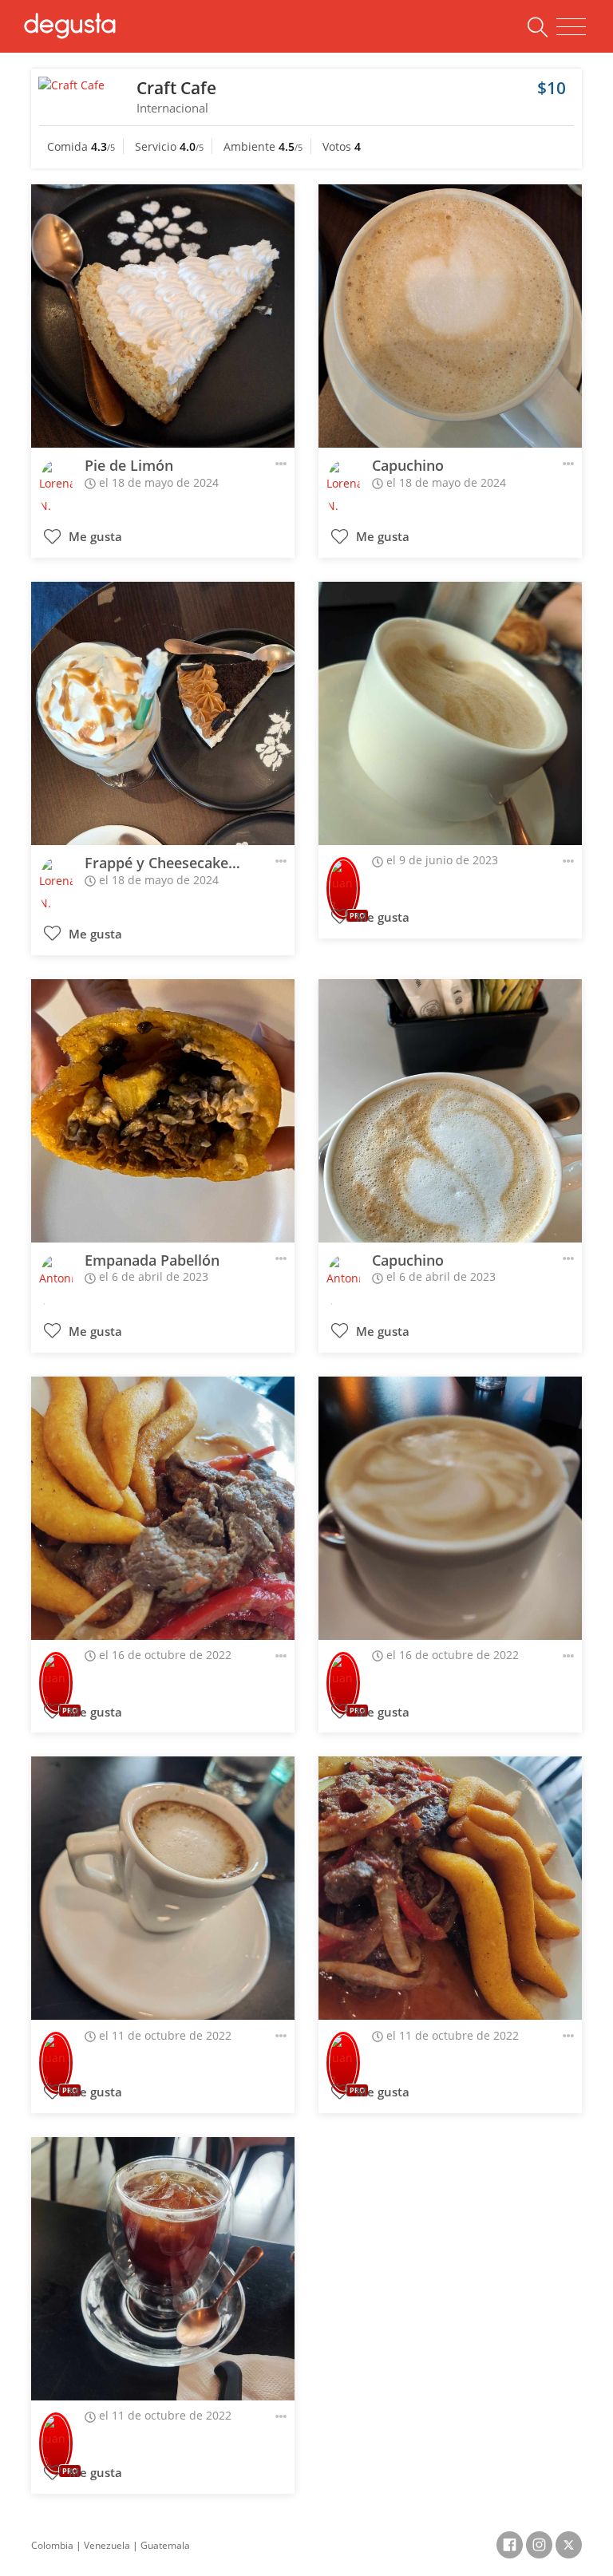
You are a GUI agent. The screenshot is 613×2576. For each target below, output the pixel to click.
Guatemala (165, 2545)
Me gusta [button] (94, 537)
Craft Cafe (176, 88)
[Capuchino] (450, 316)
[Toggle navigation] (571, 27)
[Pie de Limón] (163, 316)
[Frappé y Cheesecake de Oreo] (163, 713)
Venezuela (107, 2545)
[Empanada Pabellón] (163, 1111)
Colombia (52, 2545)
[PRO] (343, 877)
